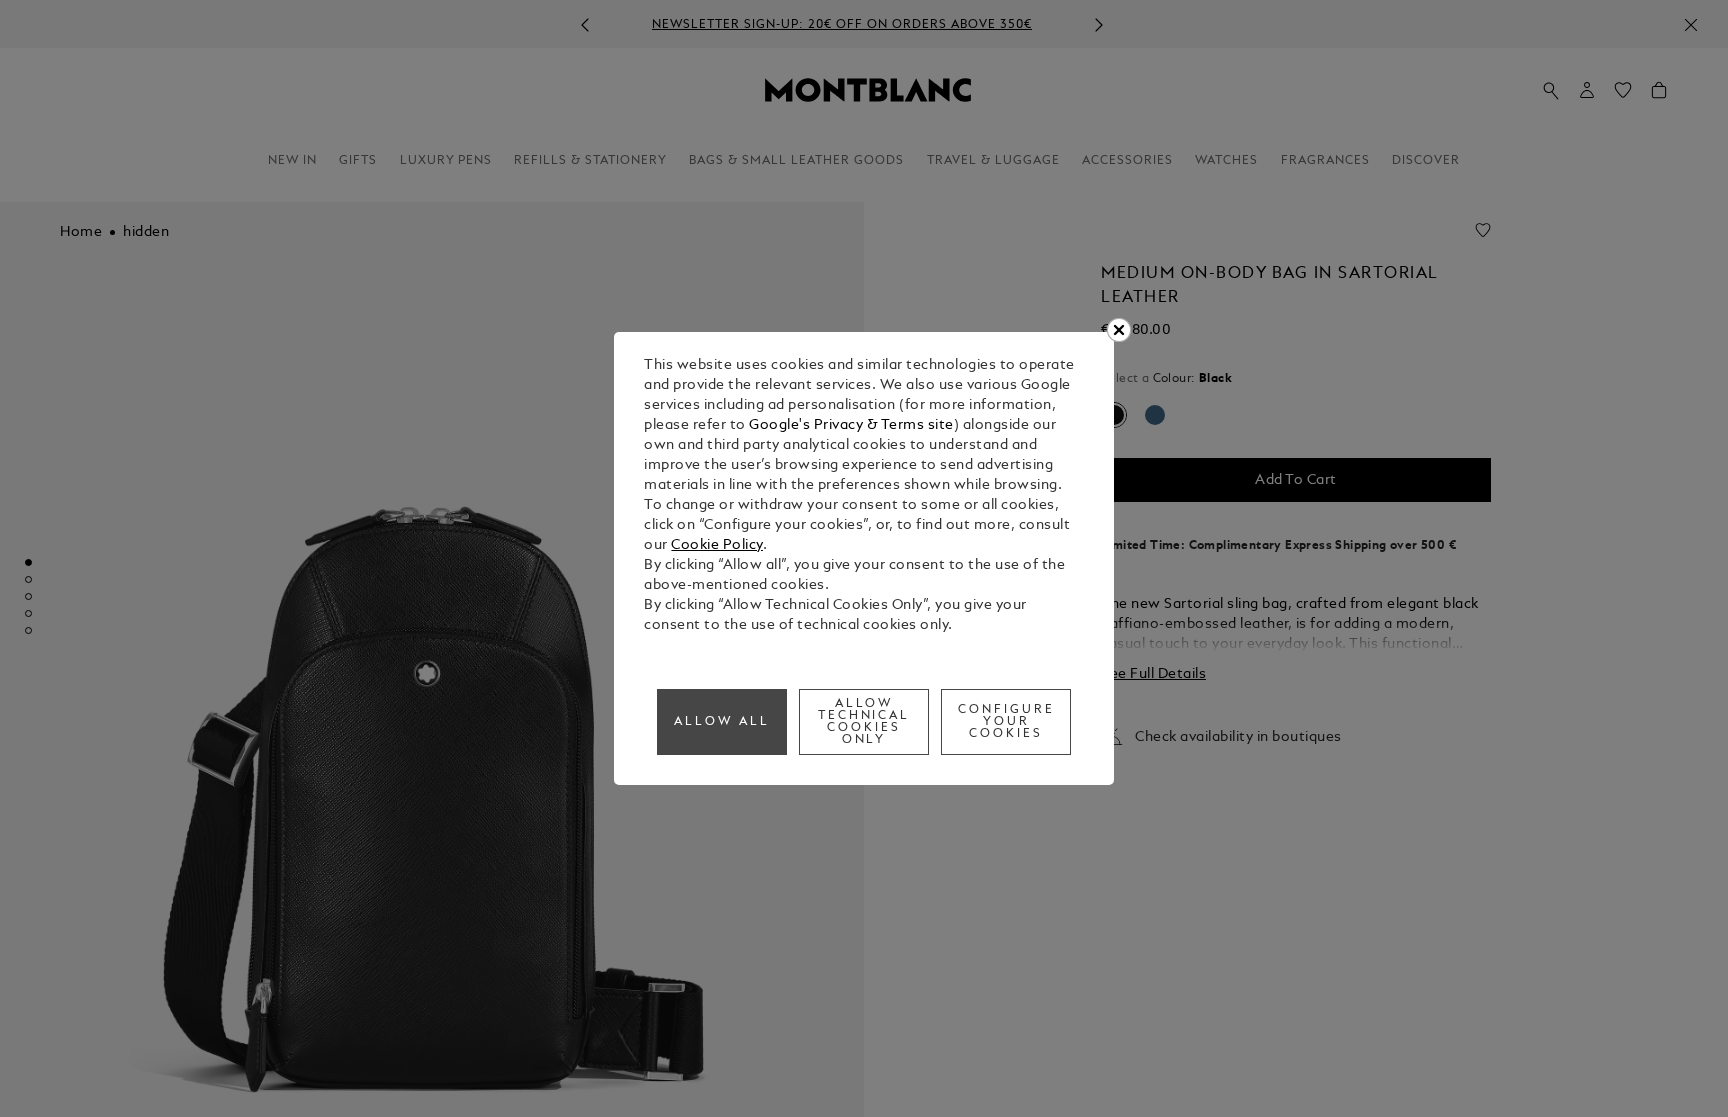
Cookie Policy (717, 545)
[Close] (1119, 330)
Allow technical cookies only (864, 722)
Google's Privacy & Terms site (851, 425)
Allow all (722, 722)
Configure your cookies (1006, 722)
